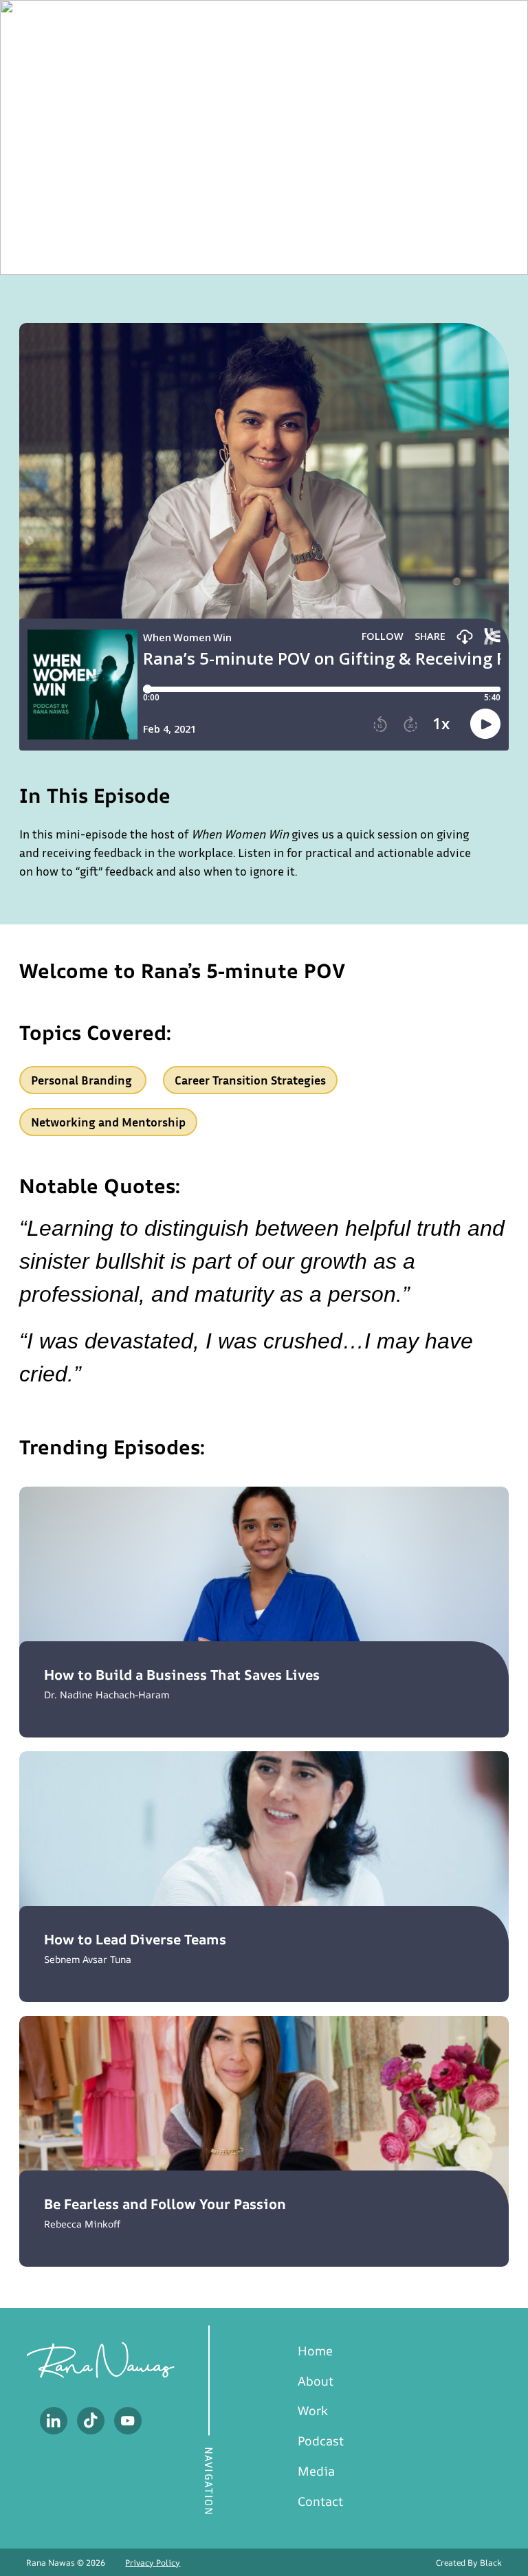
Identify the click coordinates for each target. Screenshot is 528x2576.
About (316, 2381)
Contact (320, 2501)
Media (316, 2471)
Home (315, 2351)
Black (491, 2563)
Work (313, 2410)
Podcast (321, 2441)
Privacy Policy (153, 2563)
